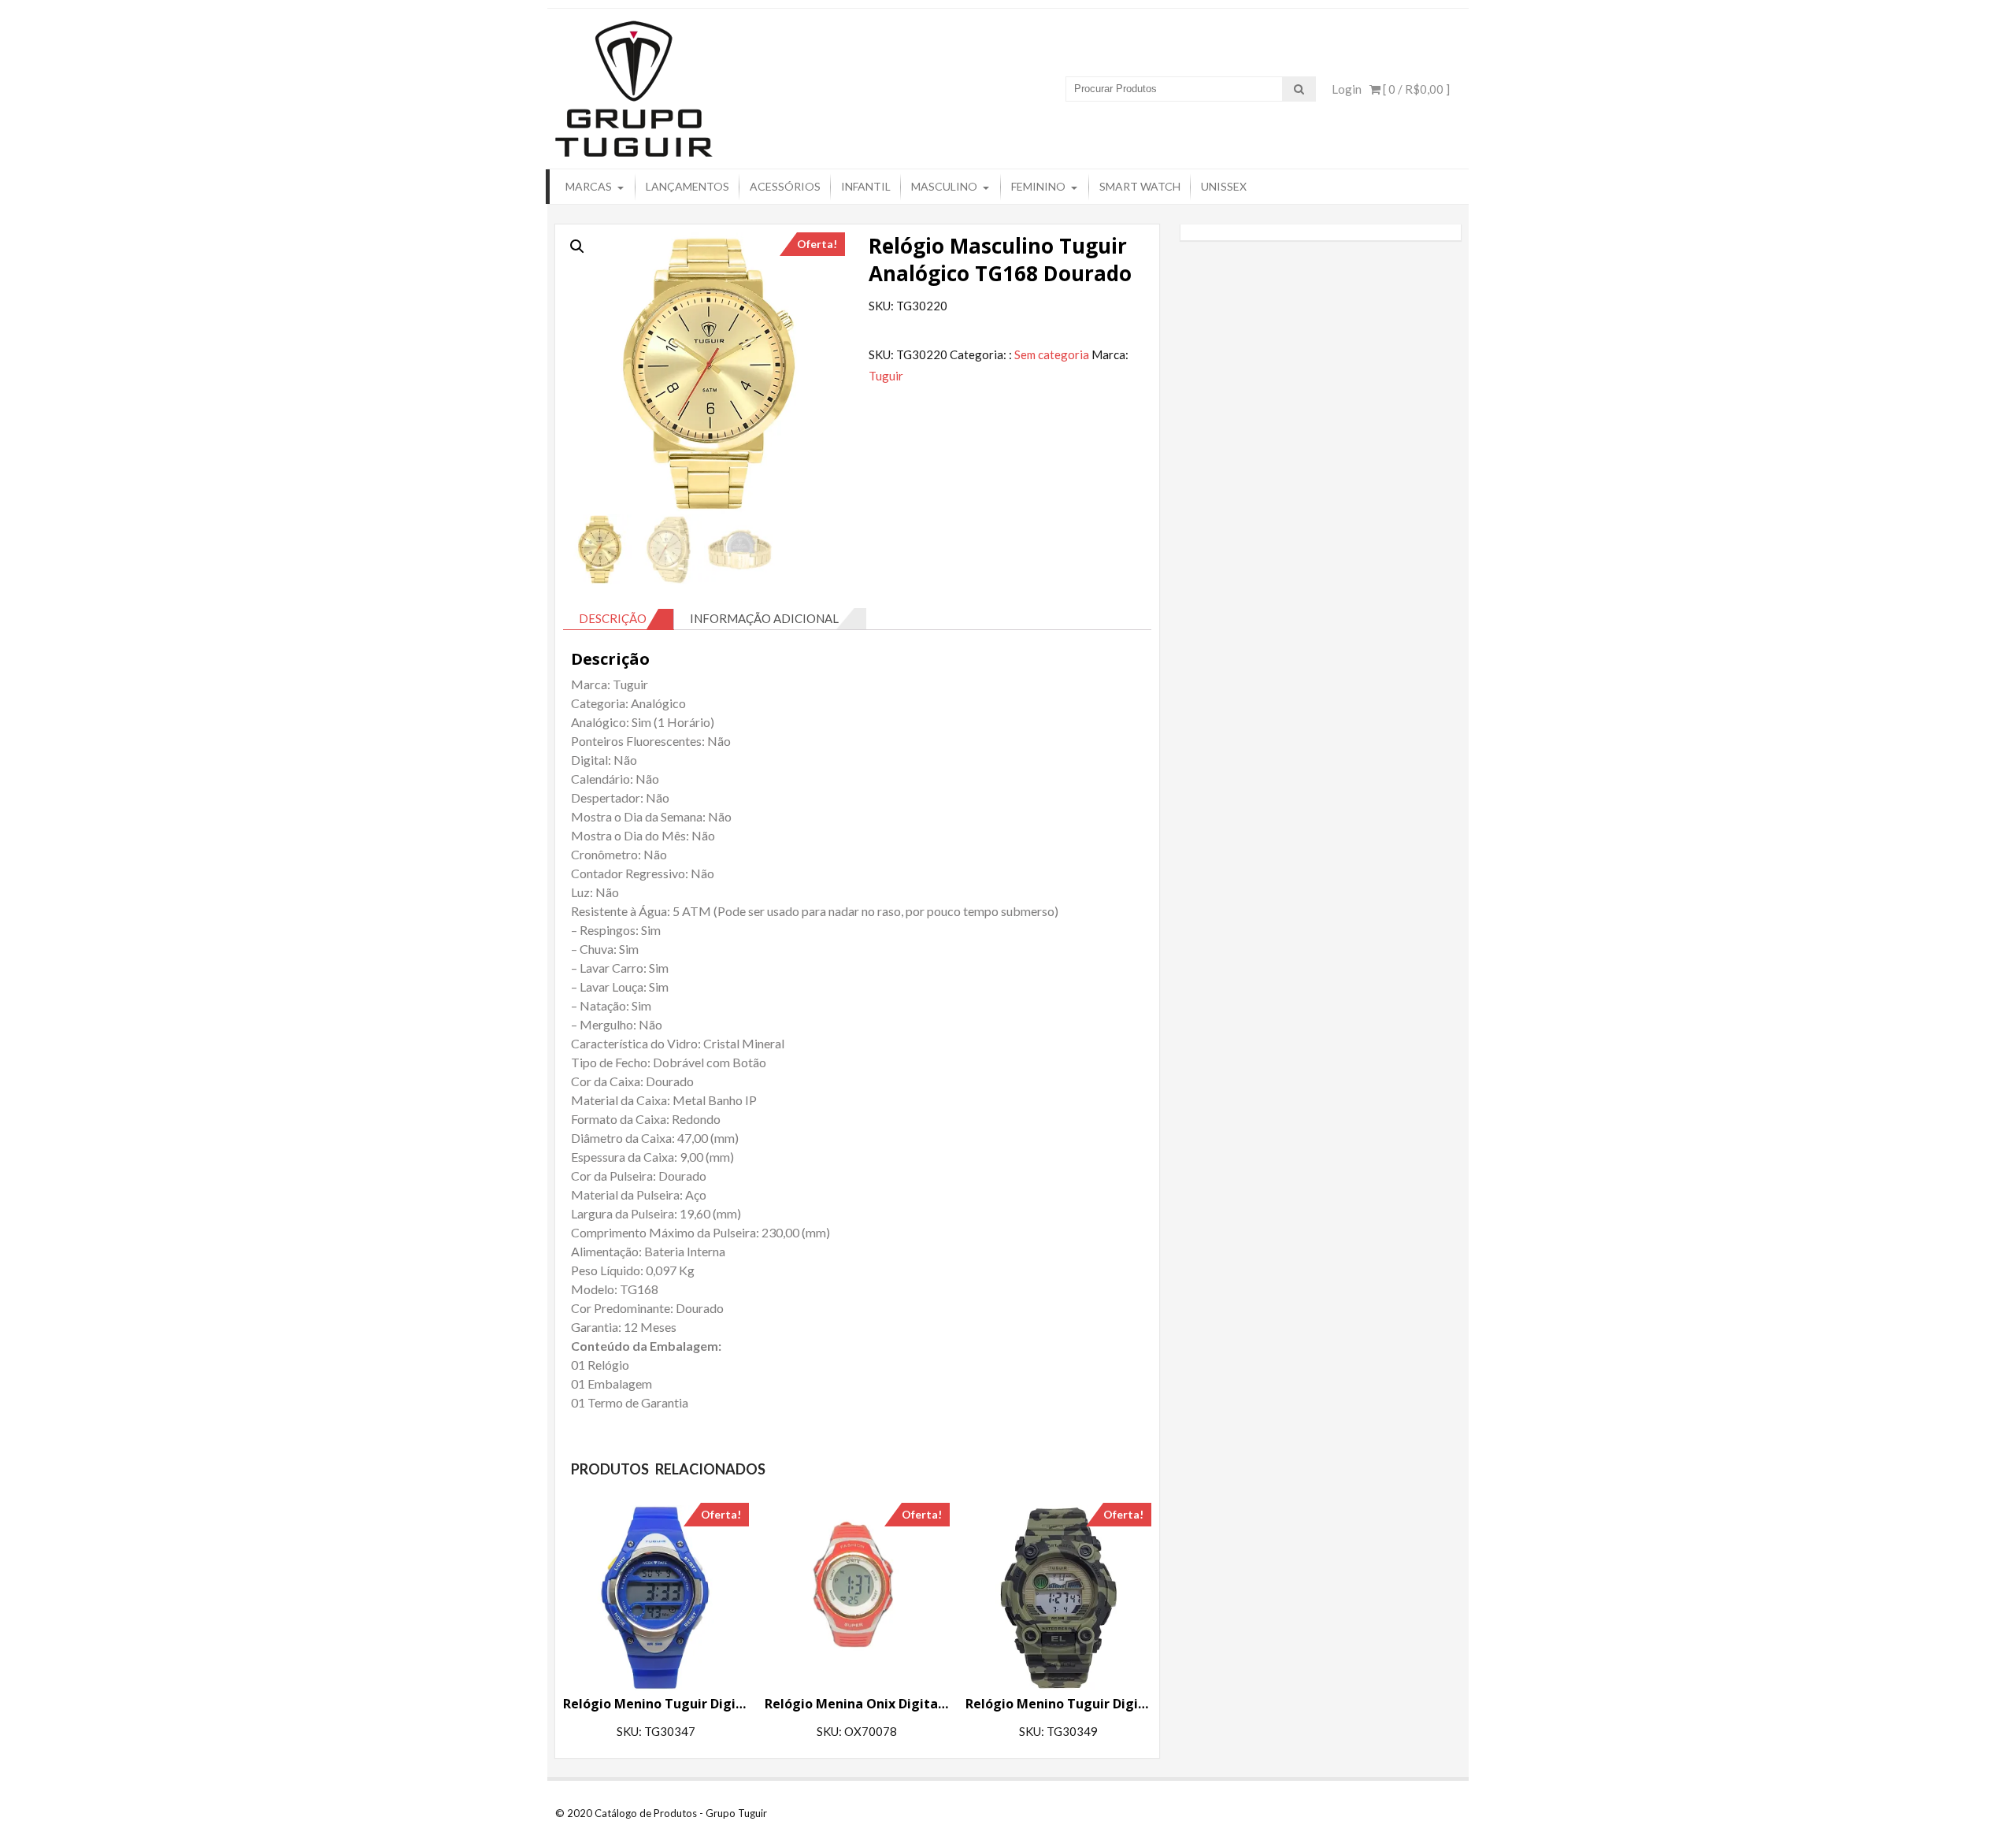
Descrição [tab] (613, 618)
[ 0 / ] (1415, 89)
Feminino (1038, 186)
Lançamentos (687, 186)
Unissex (1224, 186)
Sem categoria (1052, 354)
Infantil (866, 186)
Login (1347, 89)
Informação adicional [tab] (764, 618)
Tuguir (886, 376)
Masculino (944, 186)
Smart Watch (1140, 186)
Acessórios (785, 186)
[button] (577, 247)
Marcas (589, 186)
